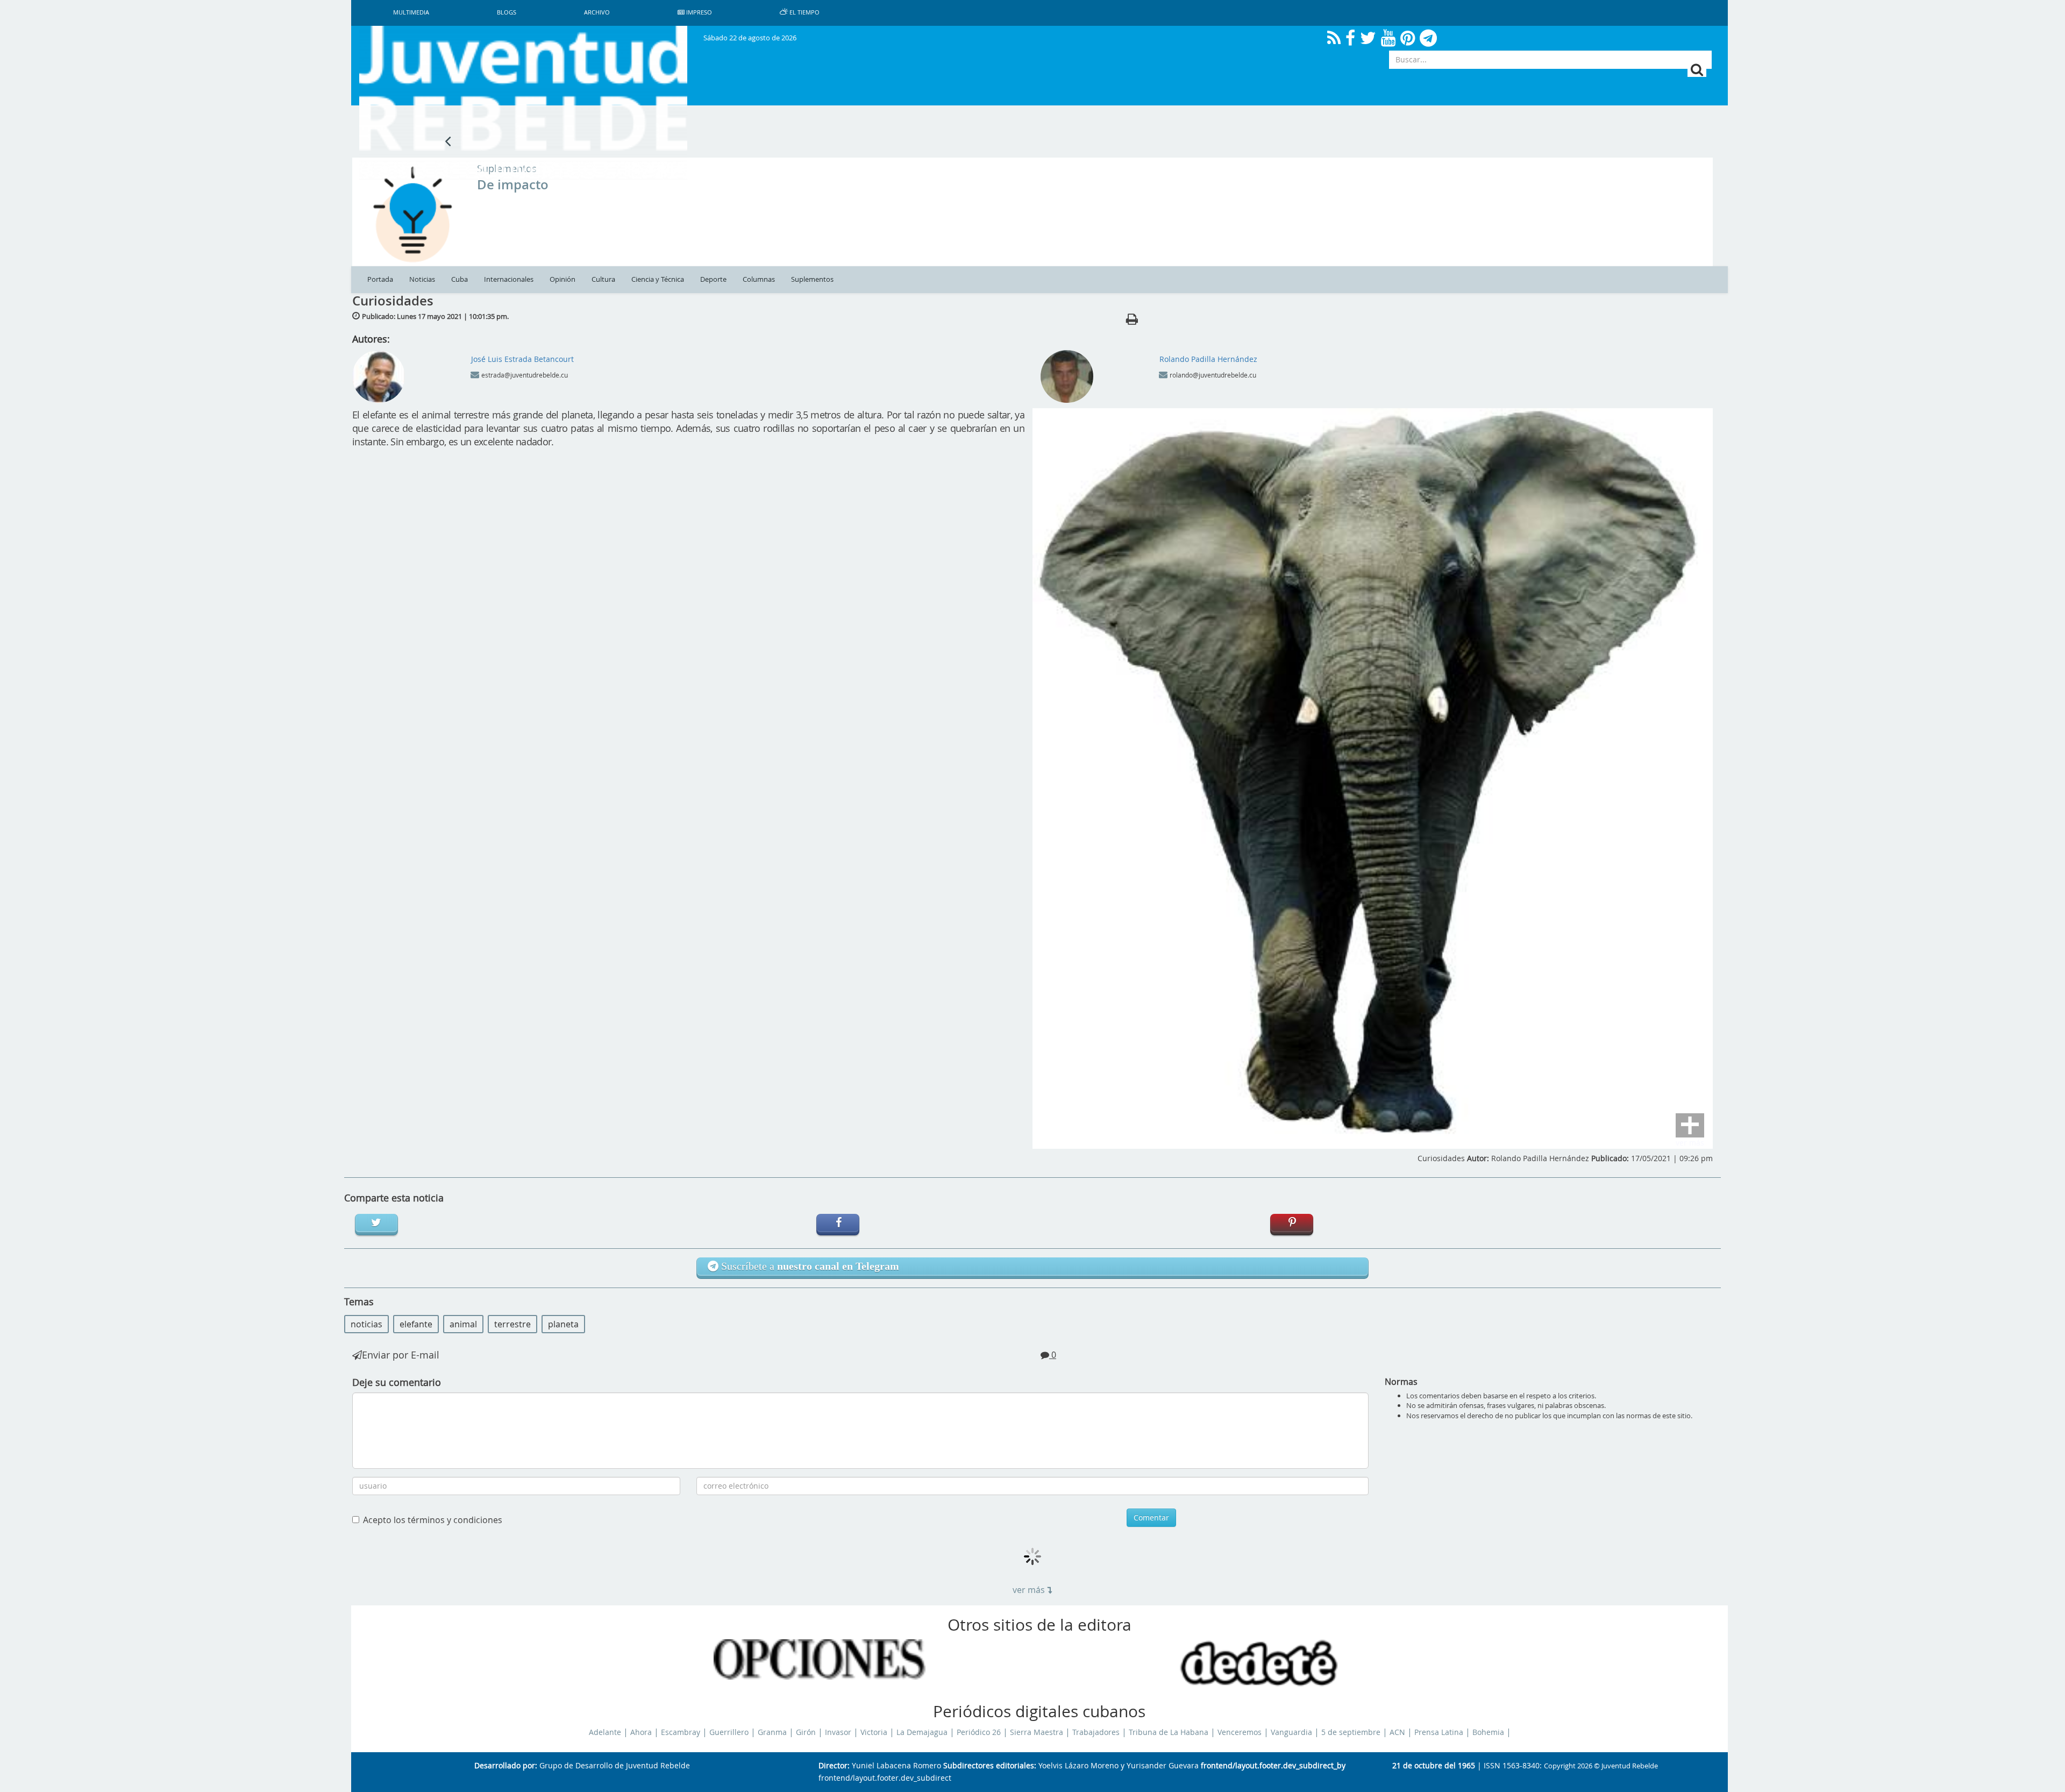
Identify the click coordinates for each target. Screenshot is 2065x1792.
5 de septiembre (1351, 1732)
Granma (772, 1732)
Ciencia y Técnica (658, 279)
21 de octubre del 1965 (1434, 1766)
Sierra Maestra (1037, 1732)
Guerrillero (729, 1732)
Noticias (422, 279)
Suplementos (812, 279)
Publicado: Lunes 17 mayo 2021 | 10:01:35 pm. (435, 316)
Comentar (1151, 1517)
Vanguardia (1291, 1732)
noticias (366, 1324)
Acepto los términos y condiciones (433, 1520)
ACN (1397, 1732)
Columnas (759, 279)
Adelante (605, 1732)
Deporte (713, 279)
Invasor (838, 1732)
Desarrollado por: (506, 1766)
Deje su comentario (397, 1382)
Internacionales (509, 279)
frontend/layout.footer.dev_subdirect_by (1273, 1766)
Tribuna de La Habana (1169, 1732)
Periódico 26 (979, 1732)
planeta (563, 1324)
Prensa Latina (1439, 1732)
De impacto (513, 184)
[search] (1697, 70)
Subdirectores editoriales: (990, 1766)
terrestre (512, 1324)
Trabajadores (1096, 1732)
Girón (806, 1732)
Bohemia (1488, 1732)
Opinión (562, 279)
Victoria (874, 1732)
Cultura (603, 279)
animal (463, 1324)
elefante (416, 1324)
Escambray (681, 1732)
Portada (380, 279)
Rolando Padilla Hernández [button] (1208, 359)
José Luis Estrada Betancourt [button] (522, 359)
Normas (1401, 1382)
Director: (834, 1766)
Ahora (641, 1732)
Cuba (460, 279)
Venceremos (1240, 1732)
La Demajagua (922, 1732)
